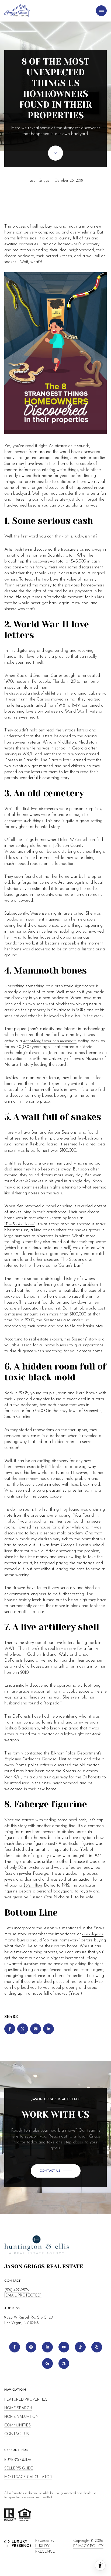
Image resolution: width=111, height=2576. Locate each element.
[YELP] (97, 2347)
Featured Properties (26, 2400)
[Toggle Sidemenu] (101, 11)
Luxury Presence (45, 2549)
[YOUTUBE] (64, 2347)
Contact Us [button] (17, 2434)
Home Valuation (21, 2417)
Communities (18, 2425)
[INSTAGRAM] (31, 2347)
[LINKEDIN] (47, 2347)
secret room (28, 1479)
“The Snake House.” (20, 1224)
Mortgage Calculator (28, 2477)
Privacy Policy (88, 2546)
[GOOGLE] (47, 2363)
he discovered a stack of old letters (33, 694)
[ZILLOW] (64, 2363)
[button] (56, 2171)
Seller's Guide (19, 2469)
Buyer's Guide (18, 2460)
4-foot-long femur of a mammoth (50, 1041)
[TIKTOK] (80, 2347)
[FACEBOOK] (15, 2347)
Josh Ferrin (24, 550)
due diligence (93, 1934)
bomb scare (66, 1649)
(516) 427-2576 (17, 2290)
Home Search (18, 2408)
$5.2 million (33, 1886)
